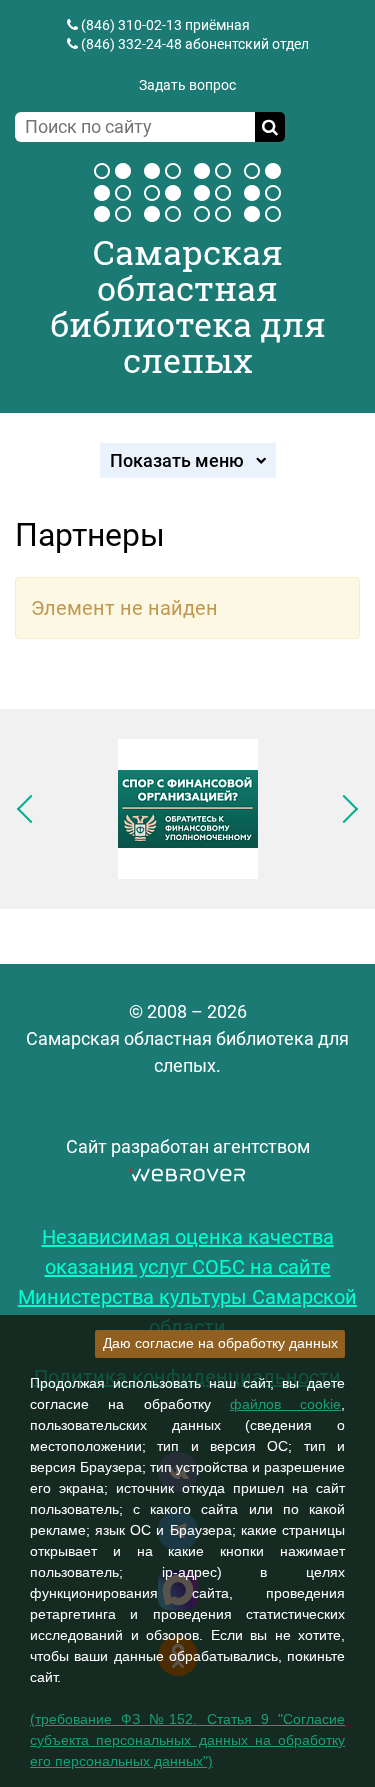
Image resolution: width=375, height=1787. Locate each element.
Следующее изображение (344, 809)
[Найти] (270, 127)
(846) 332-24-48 (131, 44)
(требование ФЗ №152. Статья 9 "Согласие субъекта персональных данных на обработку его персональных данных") (187, 1740)
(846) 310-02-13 (131, 25)
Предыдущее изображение (31, 809)
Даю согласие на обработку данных (220, 1343)
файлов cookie (285, 1404)
